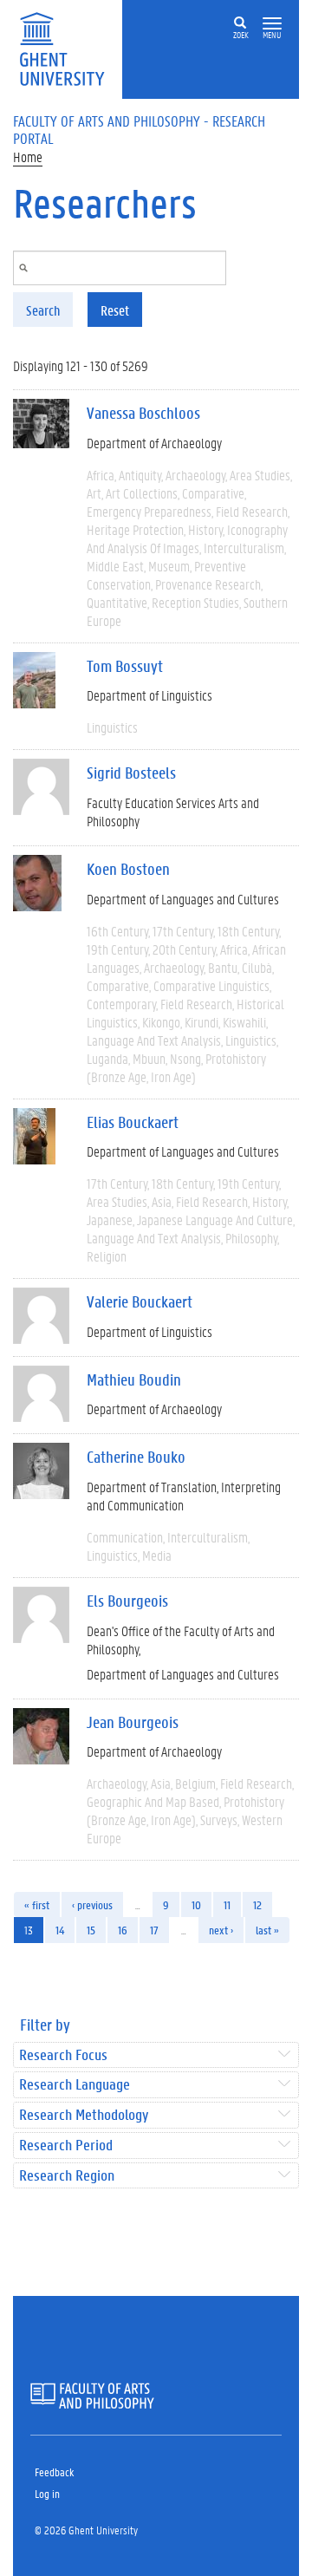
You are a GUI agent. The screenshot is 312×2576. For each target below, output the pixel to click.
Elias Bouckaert (133, 1122)
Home (28, 157)
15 (91, 1930)
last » (267, 1930)
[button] (272, 24)
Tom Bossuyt (125, 666)
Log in (47, 2493)
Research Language (75, 2085)
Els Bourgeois (127, 1601)
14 (60, 1930)
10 (196, 1904)
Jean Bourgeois (133, 1722)
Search (43, 310)
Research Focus (63, 2055)
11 (227, 1904)
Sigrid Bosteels (131, 773)
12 (257, 1904)
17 (154, 1930)
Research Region (67, 2176)
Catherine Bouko (136, 1457)
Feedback (54, 2472)
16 (123, 1930)
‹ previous (92, 1904)
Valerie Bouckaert (140, 1301)
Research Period (66, 2146)
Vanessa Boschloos (143, 413)
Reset (115, 310)
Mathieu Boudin (134, 1379)
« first (37, 1904)
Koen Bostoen (128, 869)
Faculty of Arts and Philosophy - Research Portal (139, 129)
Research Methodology (84, 2115)
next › (221, 1930)
